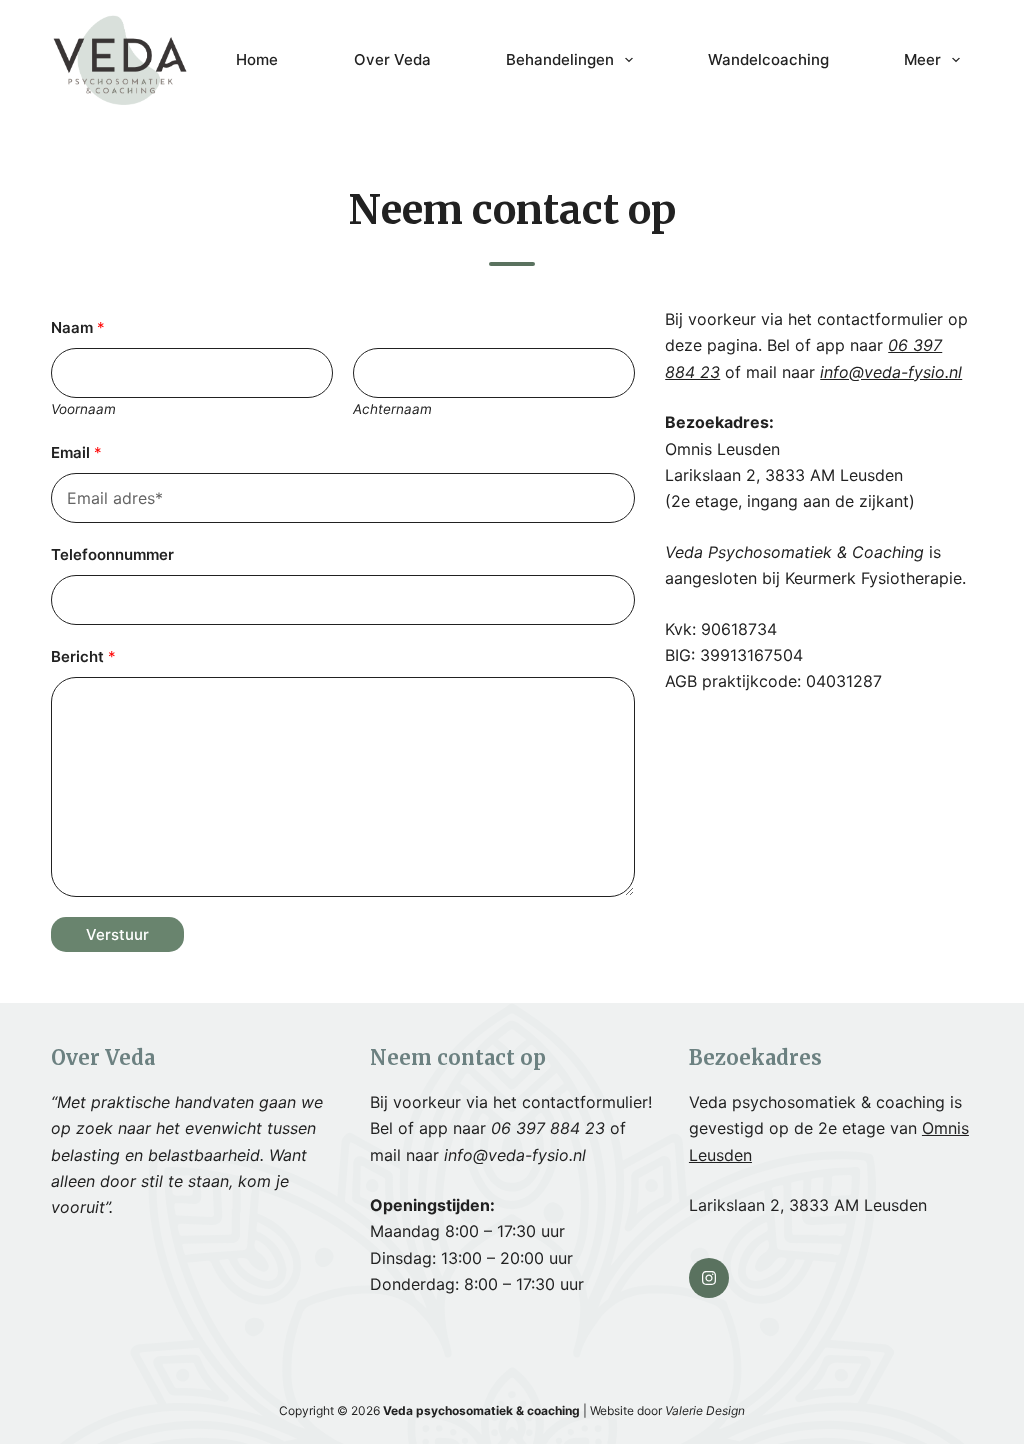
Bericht (83, 656)
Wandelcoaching (768, 59)
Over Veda (392, 59)
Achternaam (392, 409)
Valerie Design (705, 1410)
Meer (922, 59)
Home (257, 59)
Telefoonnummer (112, 554)
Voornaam (83, 409)
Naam (78, 327)
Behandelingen (560, 59)
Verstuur (117, 934)
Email (76, 452)
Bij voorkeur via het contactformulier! (511, 1102)
